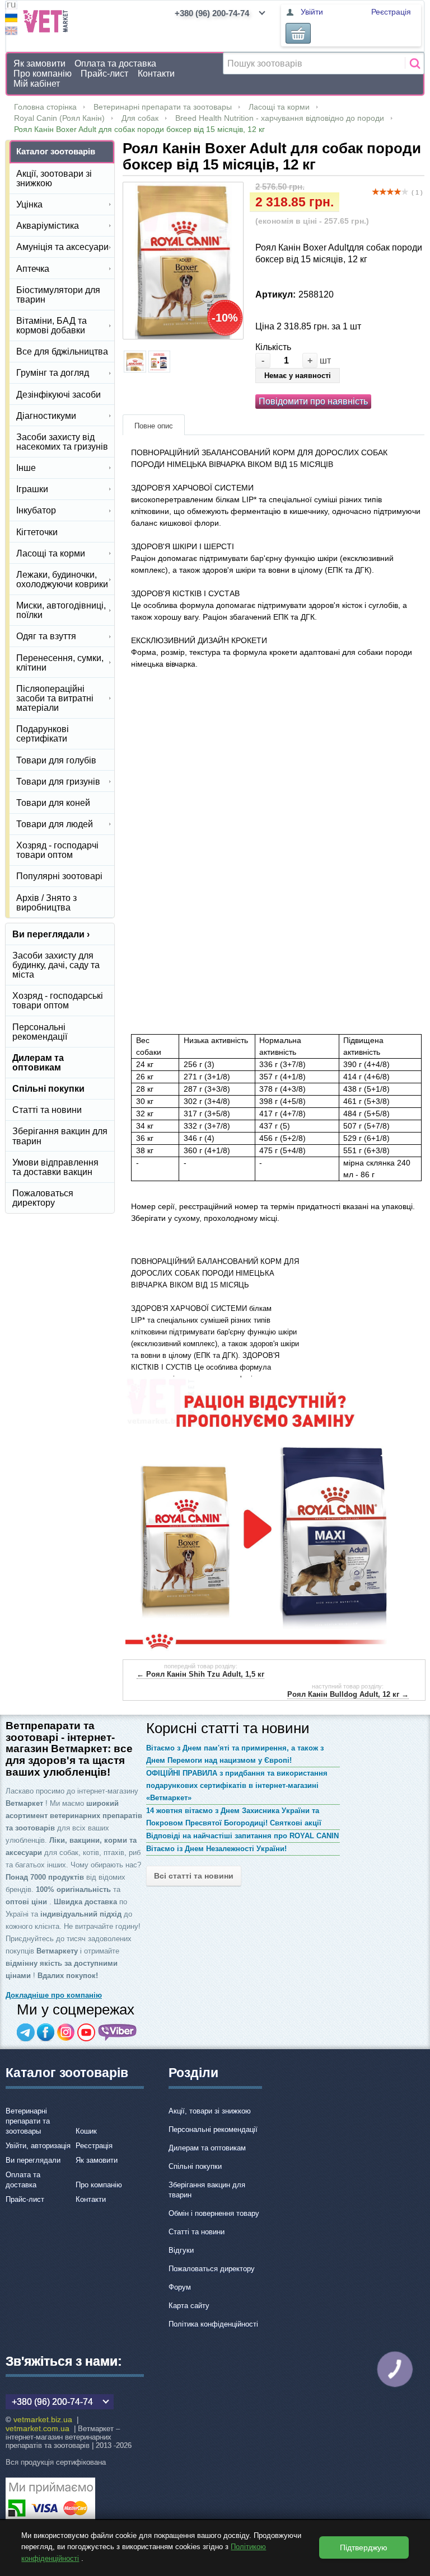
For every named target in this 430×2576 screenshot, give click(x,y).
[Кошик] (298, 33)
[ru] (11, 6)
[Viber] (118, 2032)
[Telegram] (26, 2032)
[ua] (11, 19)
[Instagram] (66, 2032)
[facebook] (46, 2032)
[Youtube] (86, 2032)
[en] (11, 32)
